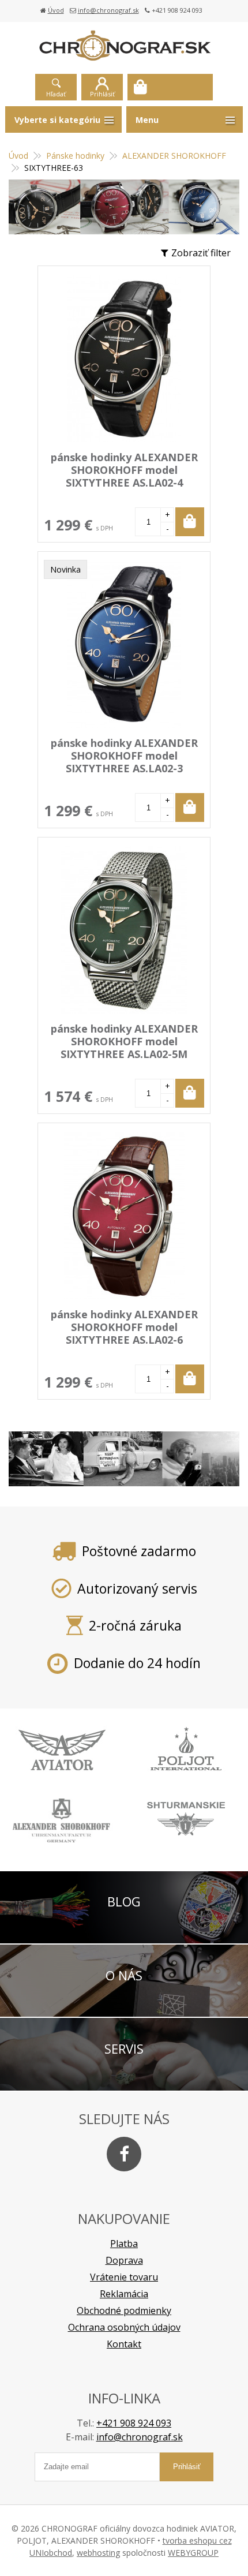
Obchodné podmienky (124, 2310)
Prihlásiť (102, 94)
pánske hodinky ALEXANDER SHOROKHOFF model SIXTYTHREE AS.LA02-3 (124, 756)
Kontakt (124, 2344)
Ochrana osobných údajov (124, 2327)
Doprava (124, 2260)
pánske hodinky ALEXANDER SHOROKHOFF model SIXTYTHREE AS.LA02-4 (124, 470)
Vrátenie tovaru (124, 2277)
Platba (124, 2244)
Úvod (56, 10)
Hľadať (56, 94)
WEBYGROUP (193, 2553)
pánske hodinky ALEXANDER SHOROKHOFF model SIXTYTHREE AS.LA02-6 (124, 1327)
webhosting (98, 2553)
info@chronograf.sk (108, 10)
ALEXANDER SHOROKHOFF (174, 156)
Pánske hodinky (75, 156)
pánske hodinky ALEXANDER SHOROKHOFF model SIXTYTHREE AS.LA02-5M (124, 1041)
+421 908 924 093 (134, 2423)
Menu (147, 120)
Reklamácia (124, 2294)
